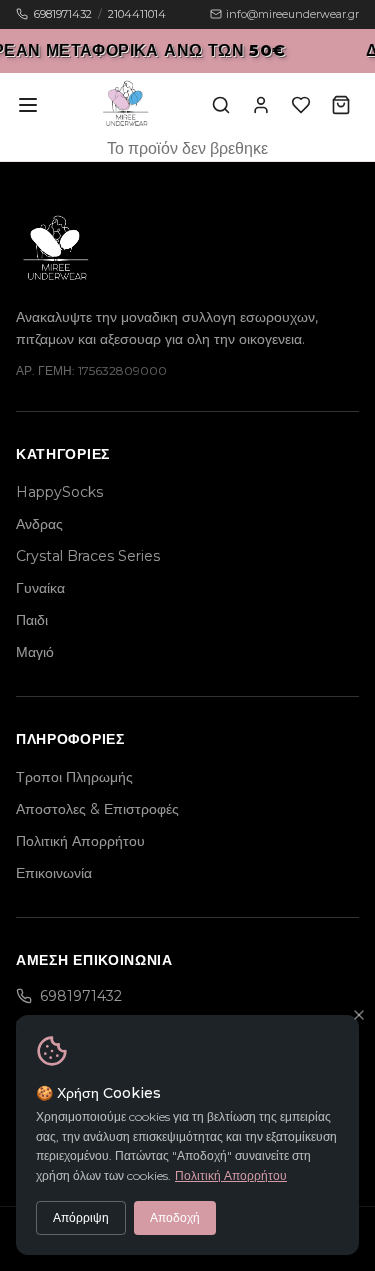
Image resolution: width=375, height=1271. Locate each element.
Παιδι (32, 620)
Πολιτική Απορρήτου (231, 1175)
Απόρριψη (81, 1217)
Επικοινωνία (54, 873)
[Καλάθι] (341, 105)
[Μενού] (28, 105)
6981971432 (63, 14)
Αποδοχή (175, 1217)
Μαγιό (35, 652)
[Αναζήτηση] (221, 105)
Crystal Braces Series (88, 556)
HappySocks (59, 492)
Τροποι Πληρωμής (74, 777)
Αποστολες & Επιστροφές (97, 809)
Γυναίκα (40, 588)
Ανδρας (39, 524)
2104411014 (137, 14)
